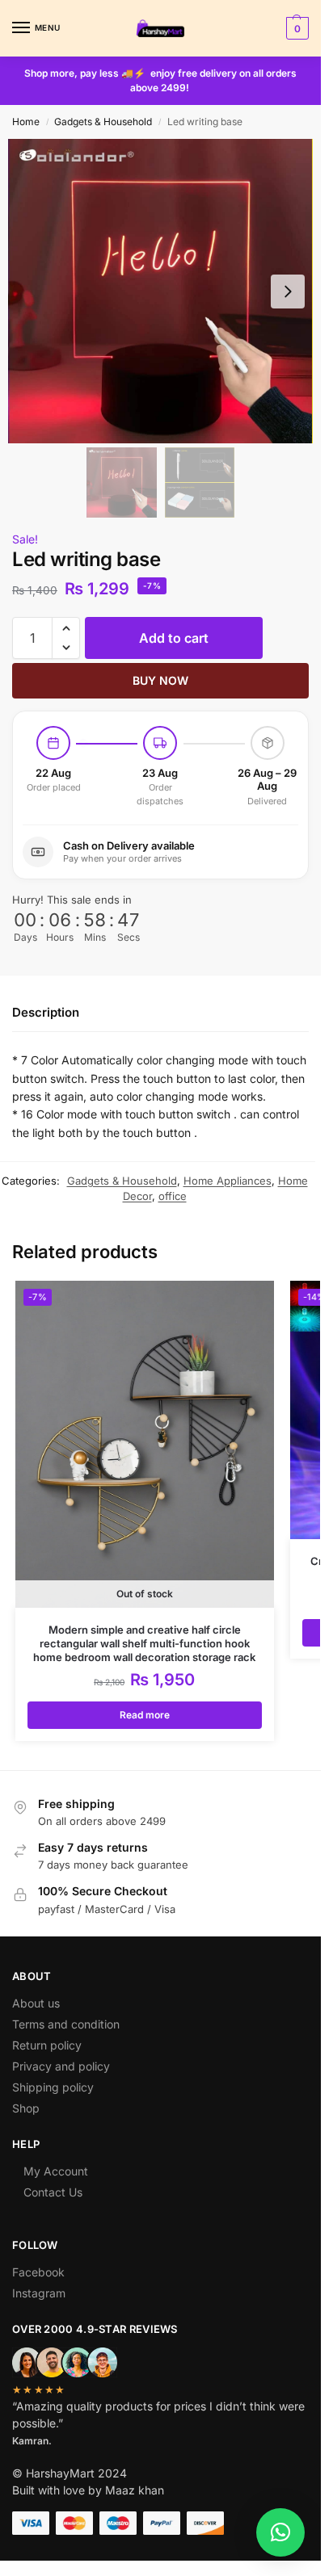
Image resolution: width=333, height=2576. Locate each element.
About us (36, 2003)
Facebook (38, 2272)
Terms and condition (66, 2024)
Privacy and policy (61, 2066)
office (173, 1196)
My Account (56, 2171)
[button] (295, 28)
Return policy (47, 2045)
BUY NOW (160, 680)
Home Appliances (228, 1181)
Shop (26, 2108)
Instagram (39, 2293)
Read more (145, 1715)
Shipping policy (53, 2087)
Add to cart (174, 638)
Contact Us (53, 2192)
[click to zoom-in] (160, 291)
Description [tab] (46, 1012)
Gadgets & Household (103, 122)
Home (26, 122)
